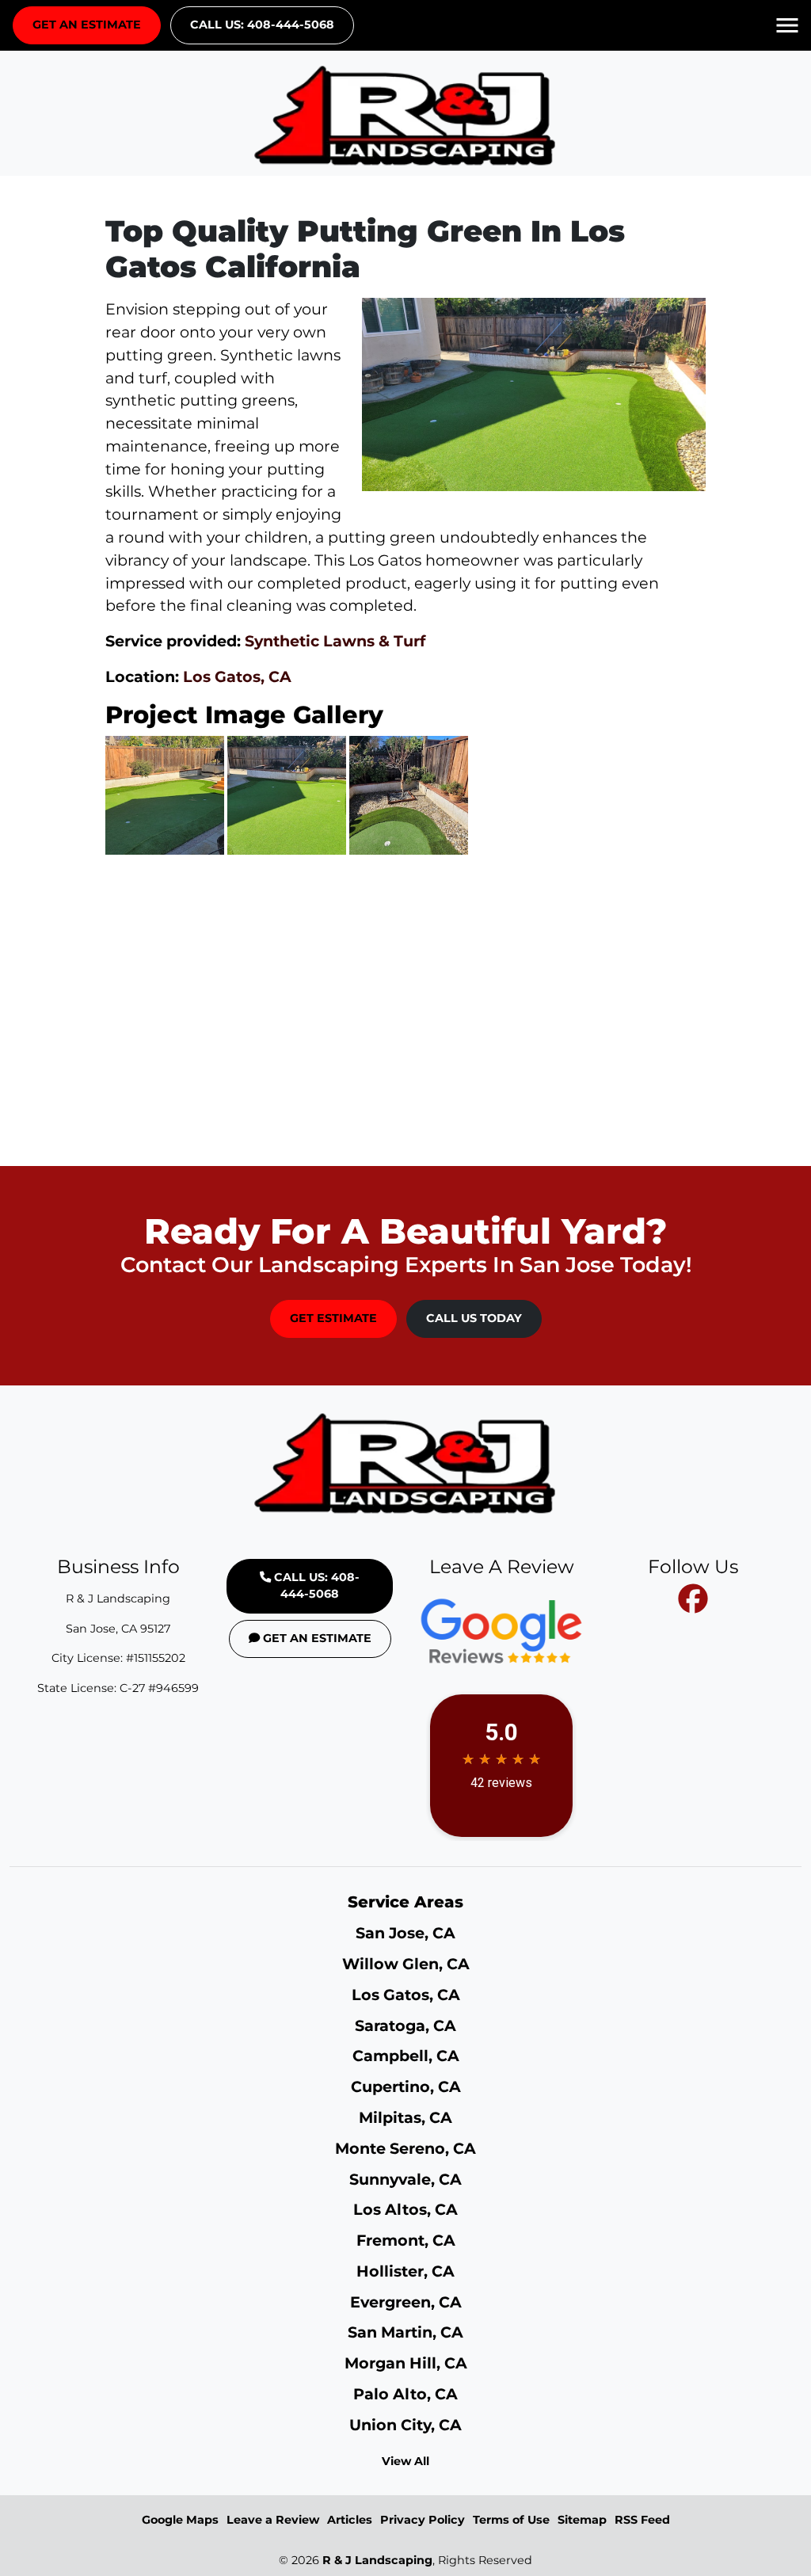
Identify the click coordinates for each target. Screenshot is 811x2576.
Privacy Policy (423, 2520)
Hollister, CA (405, 2271)
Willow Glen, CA (406, 1964)
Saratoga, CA (405, 2025)
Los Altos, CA (405, 2209)
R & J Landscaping (377, 2560)
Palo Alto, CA (405, 2394)
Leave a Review (273, 2520)
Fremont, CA (406, 2240)
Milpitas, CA (405, 2117)
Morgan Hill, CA (406, 2363)
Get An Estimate (87, 25)
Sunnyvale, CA (405, 2179)
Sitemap (582, 2520)
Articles (350, 2520)
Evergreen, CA (406, 2302)
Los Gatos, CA (237, 676)
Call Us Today (474, 1318)
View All (405, 2461)
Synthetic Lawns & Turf (335, 641)
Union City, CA (405, 2425)
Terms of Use (511, 2520)
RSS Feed (642, 2520)
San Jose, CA (405, 1933)
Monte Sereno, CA (405, 2148)
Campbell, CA (406, 2056)
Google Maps (180, 2520)
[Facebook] (693, 1599)
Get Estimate (333, 1318)
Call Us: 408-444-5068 (262, 25)
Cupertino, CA (406, 2086)
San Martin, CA (405, 2332)
